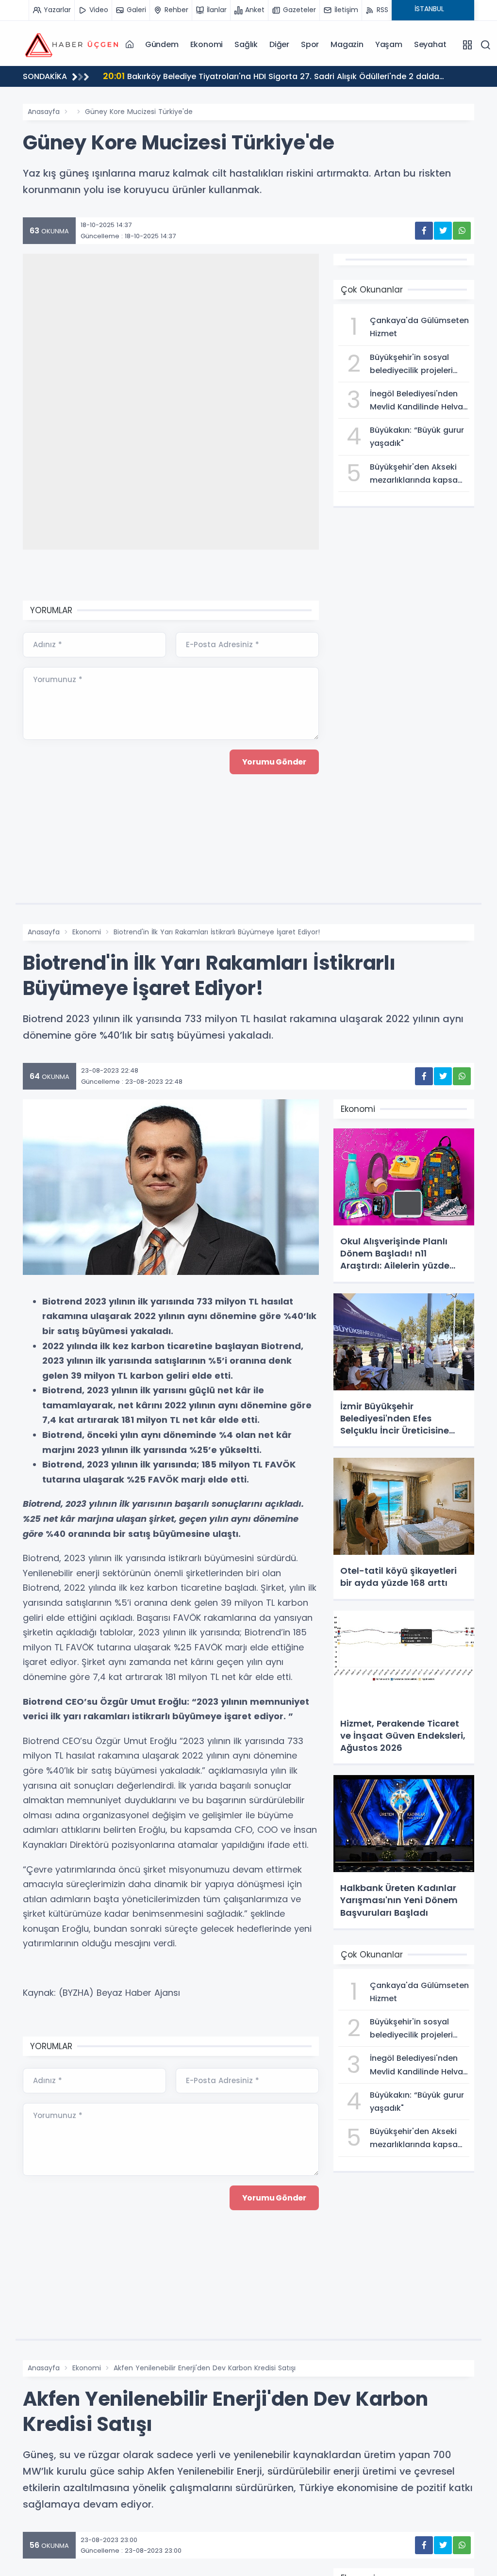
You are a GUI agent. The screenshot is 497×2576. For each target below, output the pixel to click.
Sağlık (246, 44)
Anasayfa (44, 112)
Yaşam (389, 44)
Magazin (347, 44)
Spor (310, 44)
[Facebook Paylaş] (424, 231)
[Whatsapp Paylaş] (462, 231)
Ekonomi (207, 44)
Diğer (279, 44)
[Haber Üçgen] (71, 44)
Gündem (162, 44)
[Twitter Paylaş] (443, 231)
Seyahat (430, 44)
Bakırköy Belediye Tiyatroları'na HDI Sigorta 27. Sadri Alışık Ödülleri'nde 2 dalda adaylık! (271, 78)
